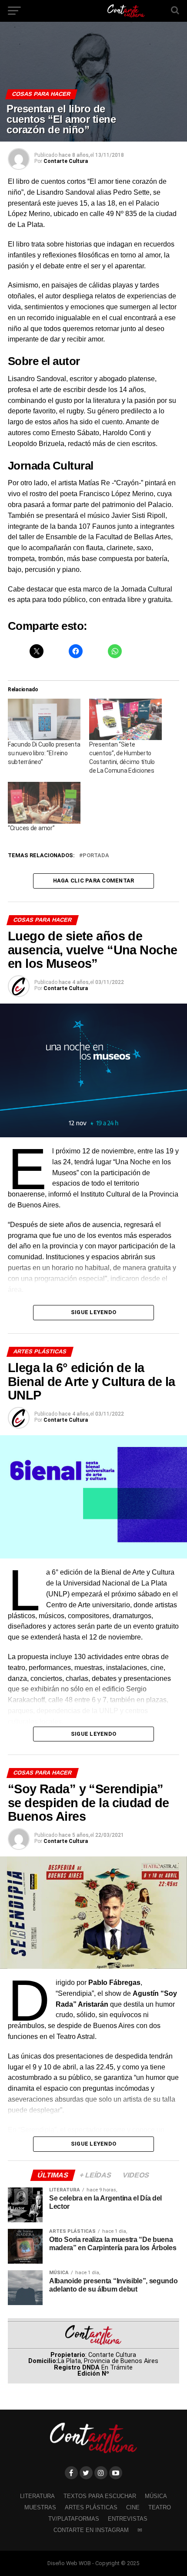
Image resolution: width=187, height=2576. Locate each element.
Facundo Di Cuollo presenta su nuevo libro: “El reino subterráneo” (44, 753)
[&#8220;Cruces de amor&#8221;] (44, 803)
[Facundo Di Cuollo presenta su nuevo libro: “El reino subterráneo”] (44, 719)
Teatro (160, 2507)
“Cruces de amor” (31, 828)
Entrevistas (128, 2519)
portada (96, 856)
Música (156, 2496)
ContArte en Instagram (91, 2530)
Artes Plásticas (91, 2507)
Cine (133, 2507)
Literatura (37, 2496)
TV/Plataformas (74, 2519)
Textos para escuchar (100, 2496)
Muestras (40, 2507)
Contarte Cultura (66, 161)
